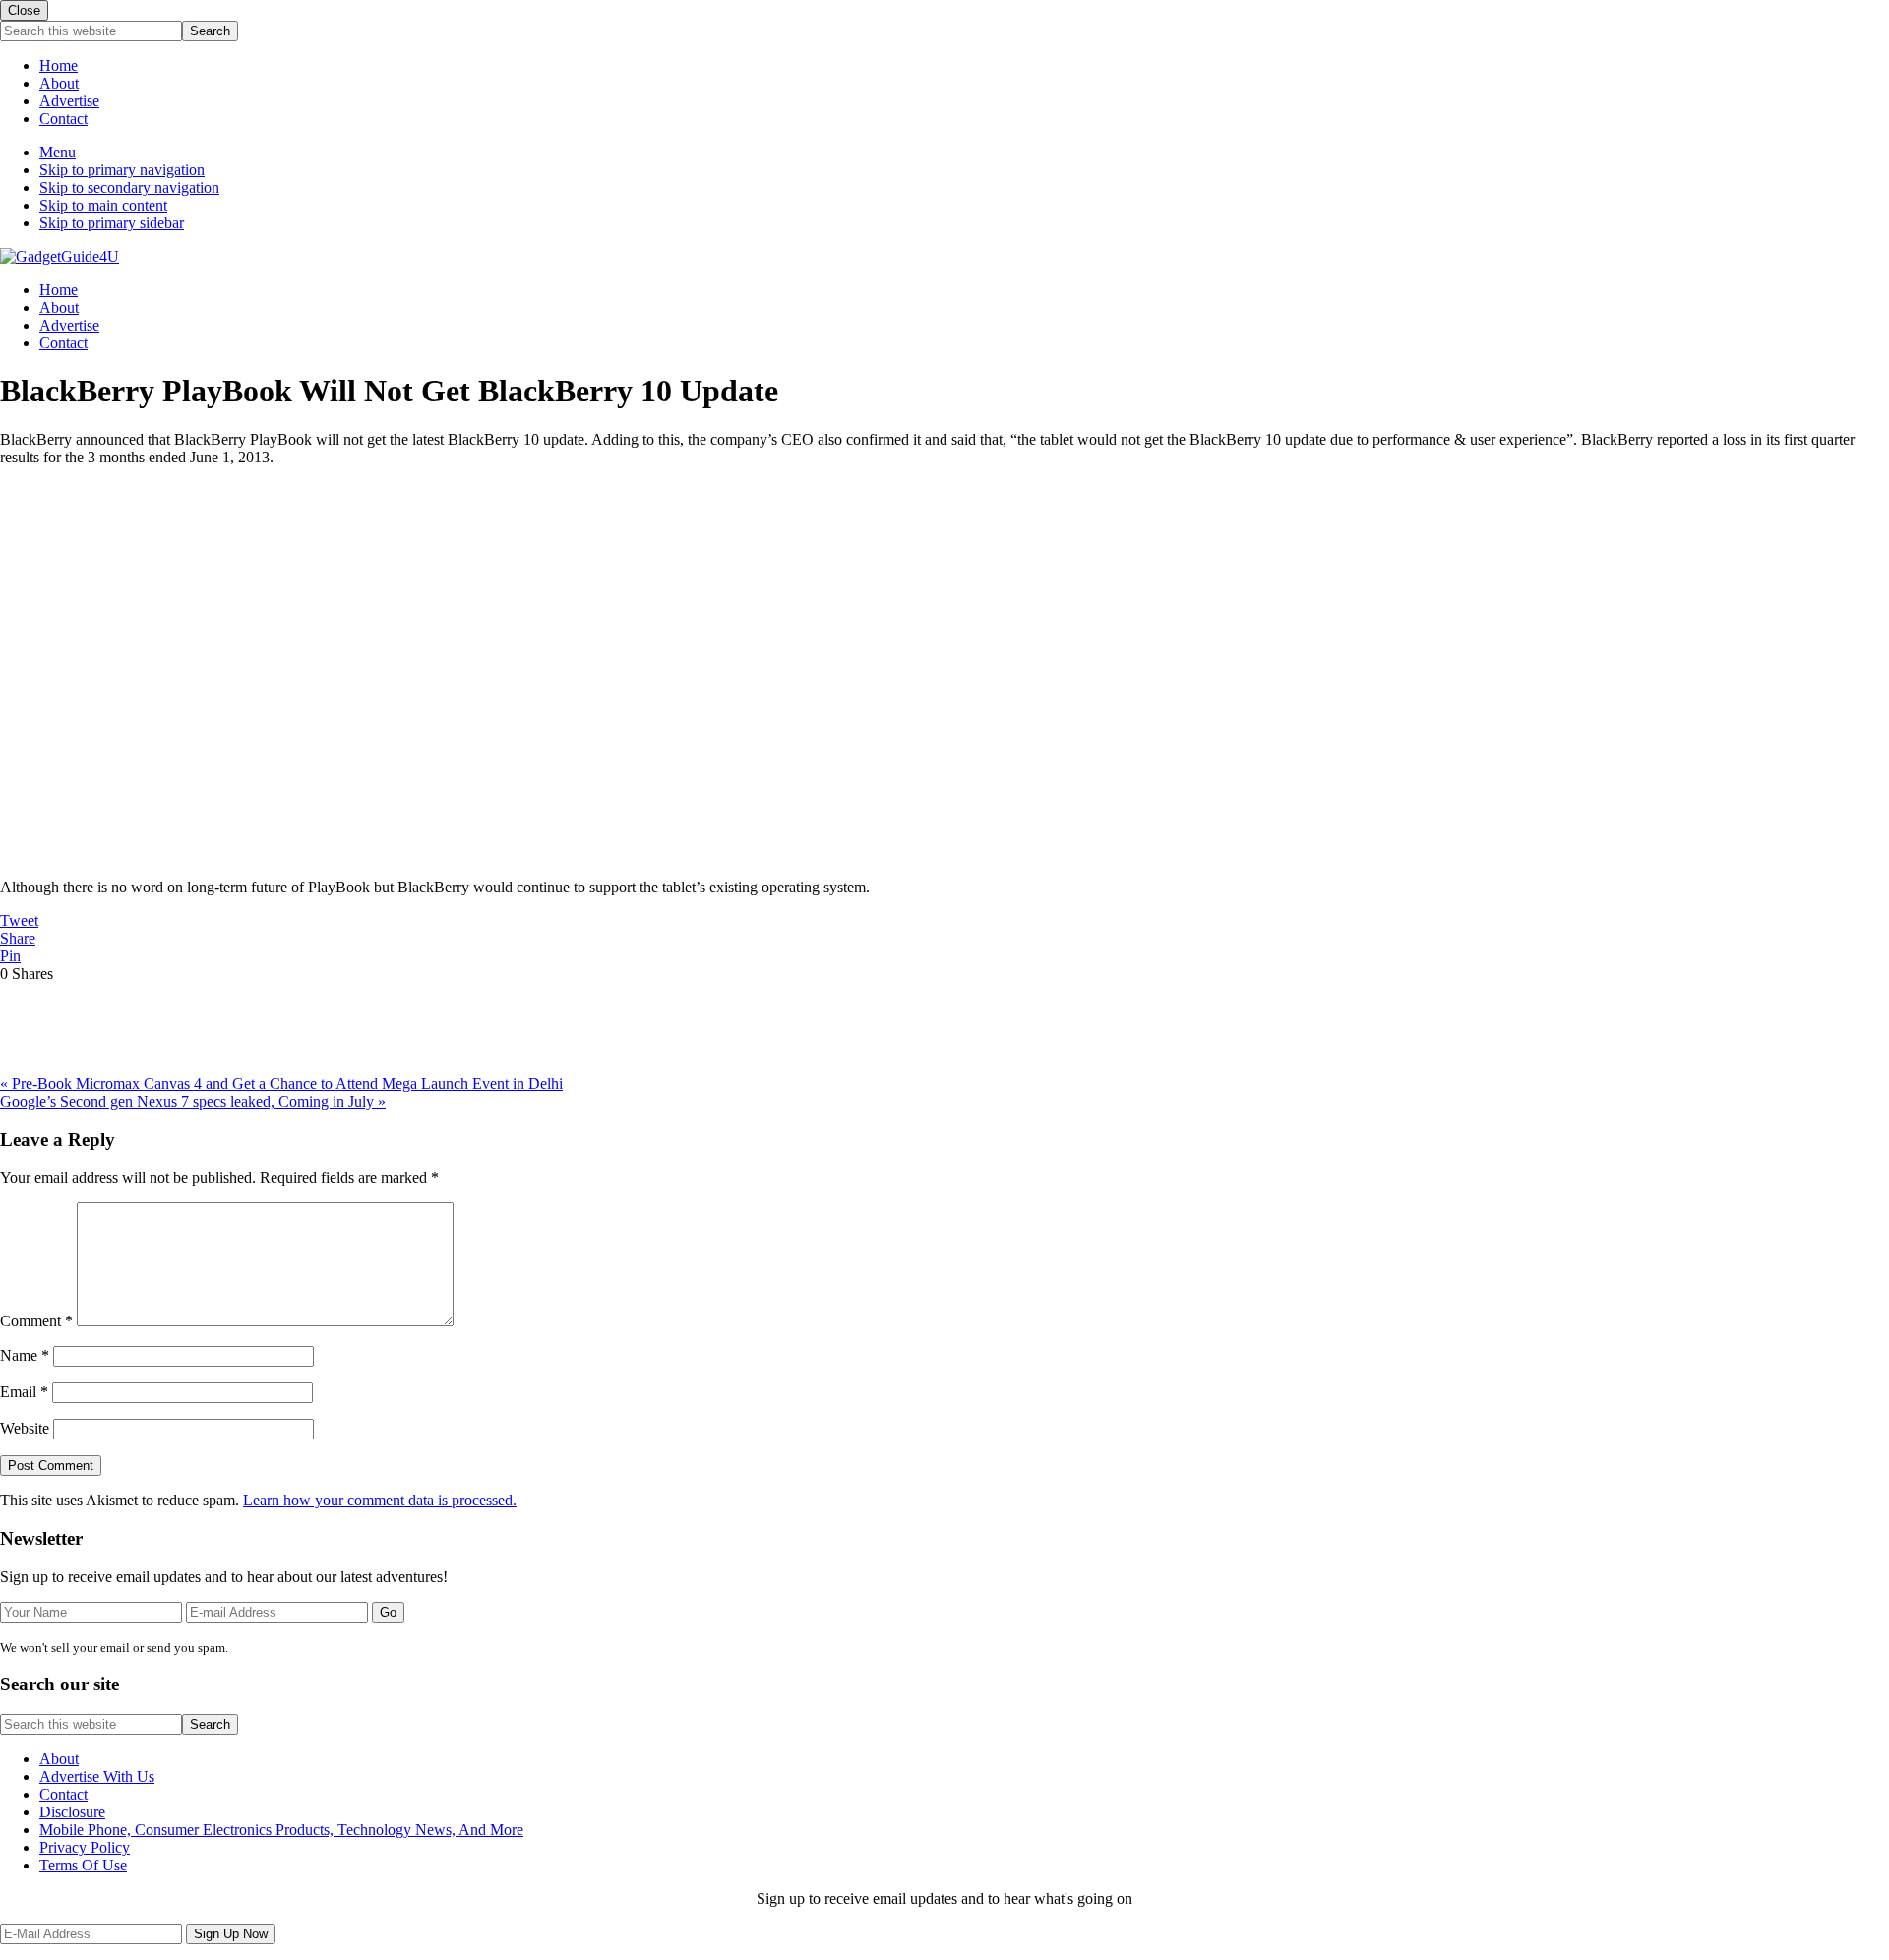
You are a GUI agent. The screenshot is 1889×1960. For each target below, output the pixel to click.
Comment (36, 1321)
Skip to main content (103, 205)
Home (59, 65)
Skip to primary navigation (122, 170)
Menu (58, 152)
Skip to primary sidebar (112, 223)
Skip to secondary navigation (129, 187)
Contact (63, 119)
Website (25, 1428)
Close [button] (24, 10)
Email (24, 1392)
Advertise (69, 101)
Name (25, 1355)
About (59, 83)
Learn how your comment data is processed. (380, 1500)
